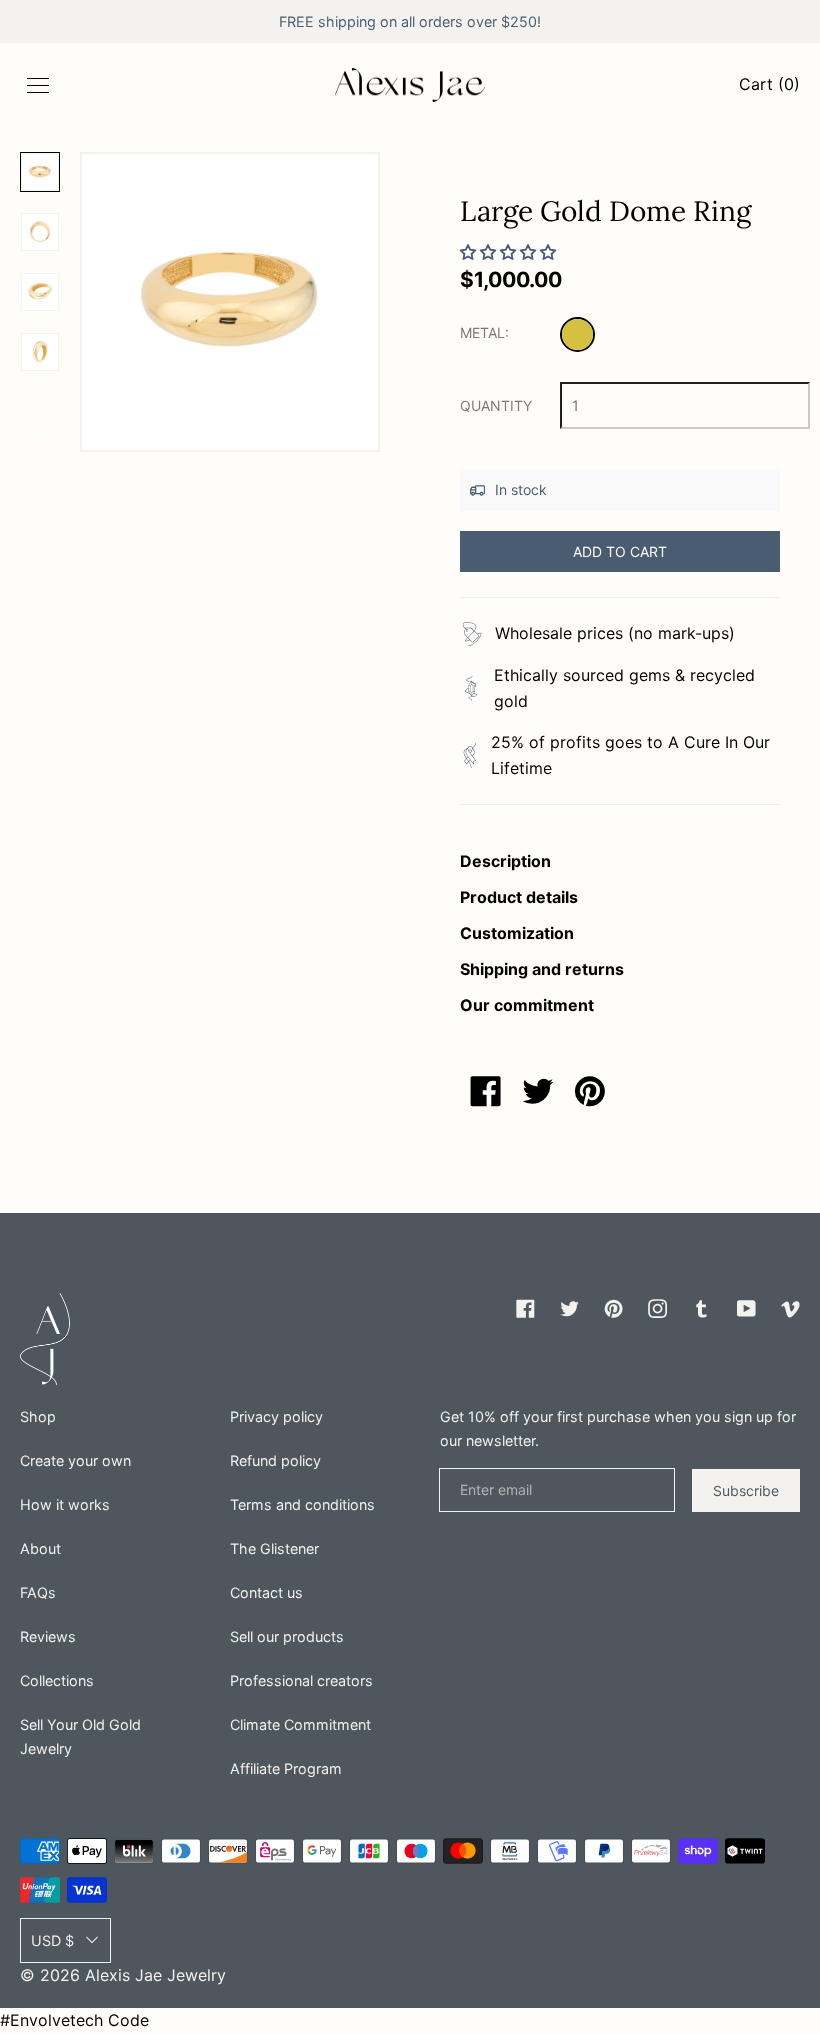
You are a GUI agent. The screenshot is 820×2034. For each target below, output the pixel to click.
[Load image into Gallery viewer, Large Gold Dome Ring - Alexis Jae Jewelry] (40, 172)
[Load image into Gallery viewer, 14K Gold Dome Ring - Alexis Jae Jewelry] (40, 232)
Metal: (484, 332)
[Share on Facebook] (486, 1091)
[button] (230, 302)
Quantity (496, 405)
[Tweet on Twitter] (538, 1091)
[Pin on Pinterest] (590, 1091)
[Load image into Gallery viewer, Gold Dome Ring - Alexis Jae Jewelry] (40, 352)
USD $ (52, 1940)
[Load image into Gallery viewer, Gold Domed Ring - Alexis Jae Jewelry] (40, 292)
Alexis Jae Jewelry (155, 1975)
